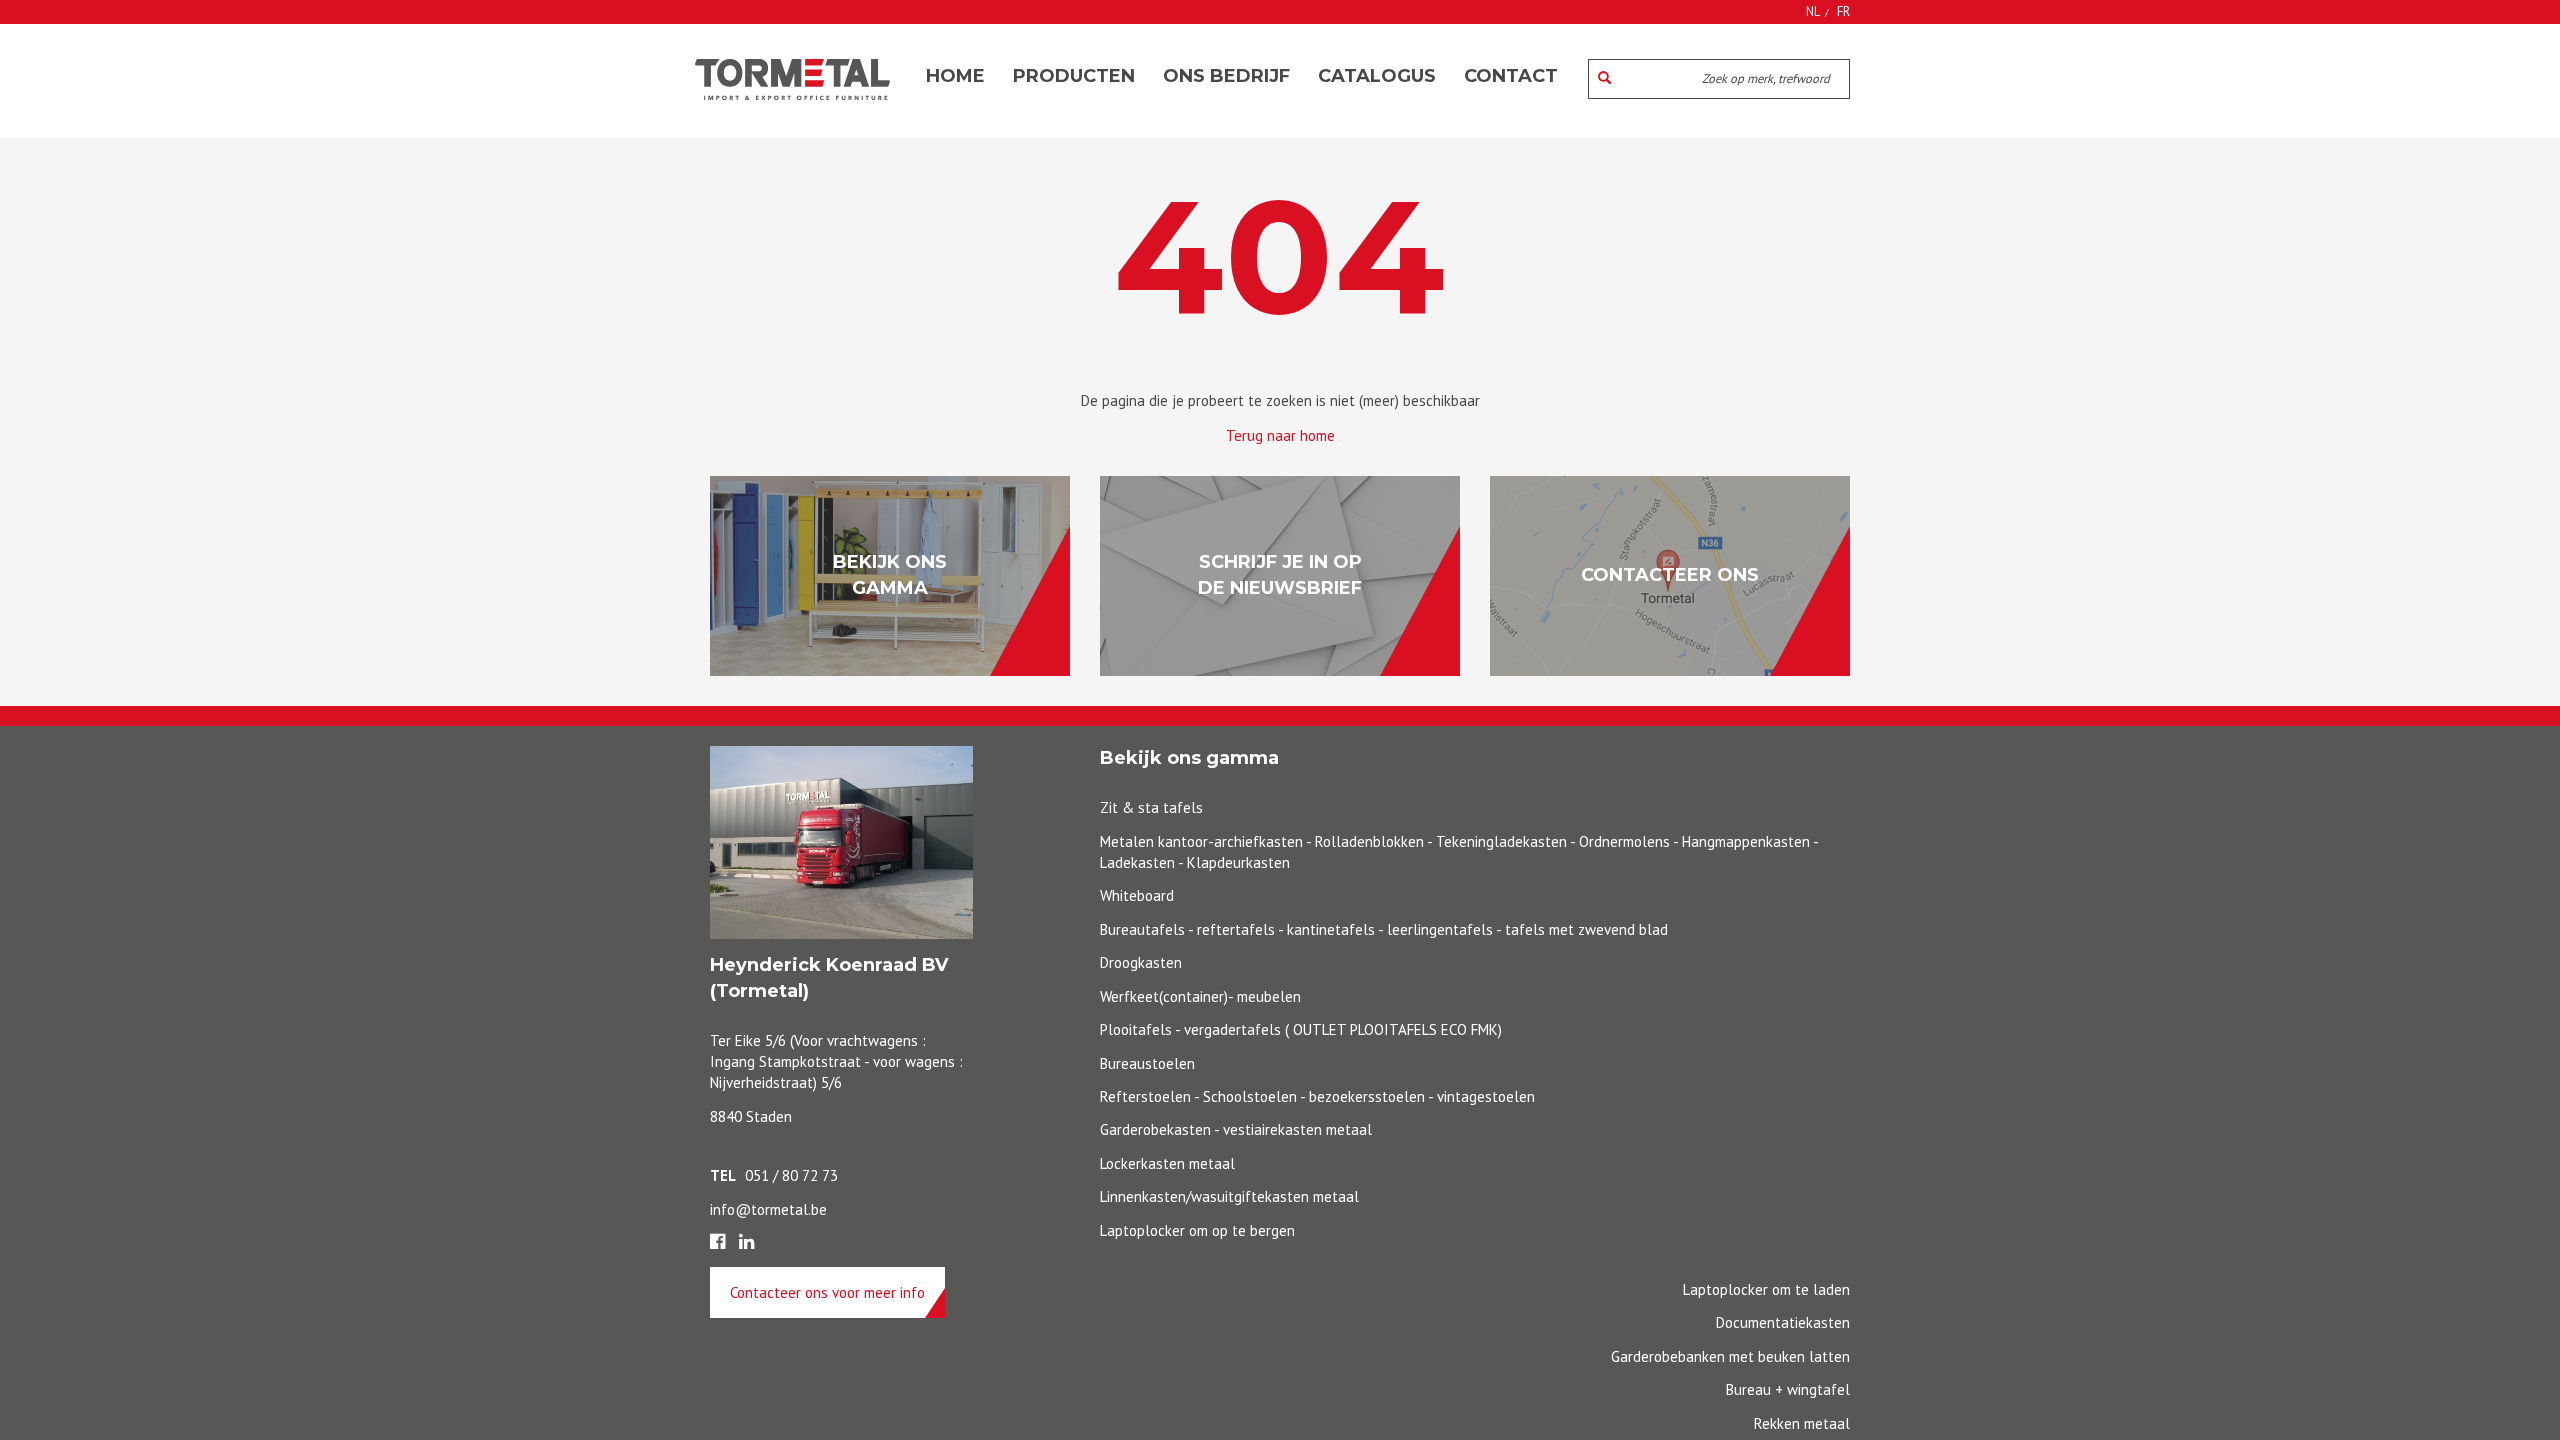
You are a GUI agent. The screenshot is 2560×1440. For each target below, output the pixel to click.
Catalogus (1377, 76)
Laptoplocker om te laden (1766, 1289)
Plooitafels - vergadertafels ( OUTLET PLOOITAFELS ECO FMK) (1301, 1029)
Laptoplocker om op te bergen (1197, 1230)
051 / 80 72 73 (791, 1175)
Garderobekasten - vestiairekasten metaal (1236, 1129)
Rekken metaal (1802, 1423)
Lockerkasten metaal (1167, 1163)
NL (1813, 11)
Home (955, 76)
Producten (1074, 76)
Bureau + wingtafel (1788, 1389)
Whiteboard (1137, 895)
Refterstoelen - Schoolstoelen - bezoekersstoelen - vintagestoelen (1317, 1096)
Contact (1511, 76)
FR (1843, 11)
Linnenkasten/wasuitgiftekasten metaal (1229, 1196)
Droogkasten (1141, 962)
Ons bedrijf (1226, 76)
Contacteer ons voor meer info (827, 1292)
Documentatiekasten (1783, 1322)
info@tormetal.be (768, 1209)
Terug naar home (1280, 435)
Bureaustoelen (1147, 1063)
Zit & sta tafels (1151, 807)
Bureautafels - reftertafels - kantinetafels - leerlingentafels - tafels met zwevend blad (1384, 929)
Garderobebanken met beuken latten (1730, 1356)
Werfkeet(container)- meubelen (1200, 996)
